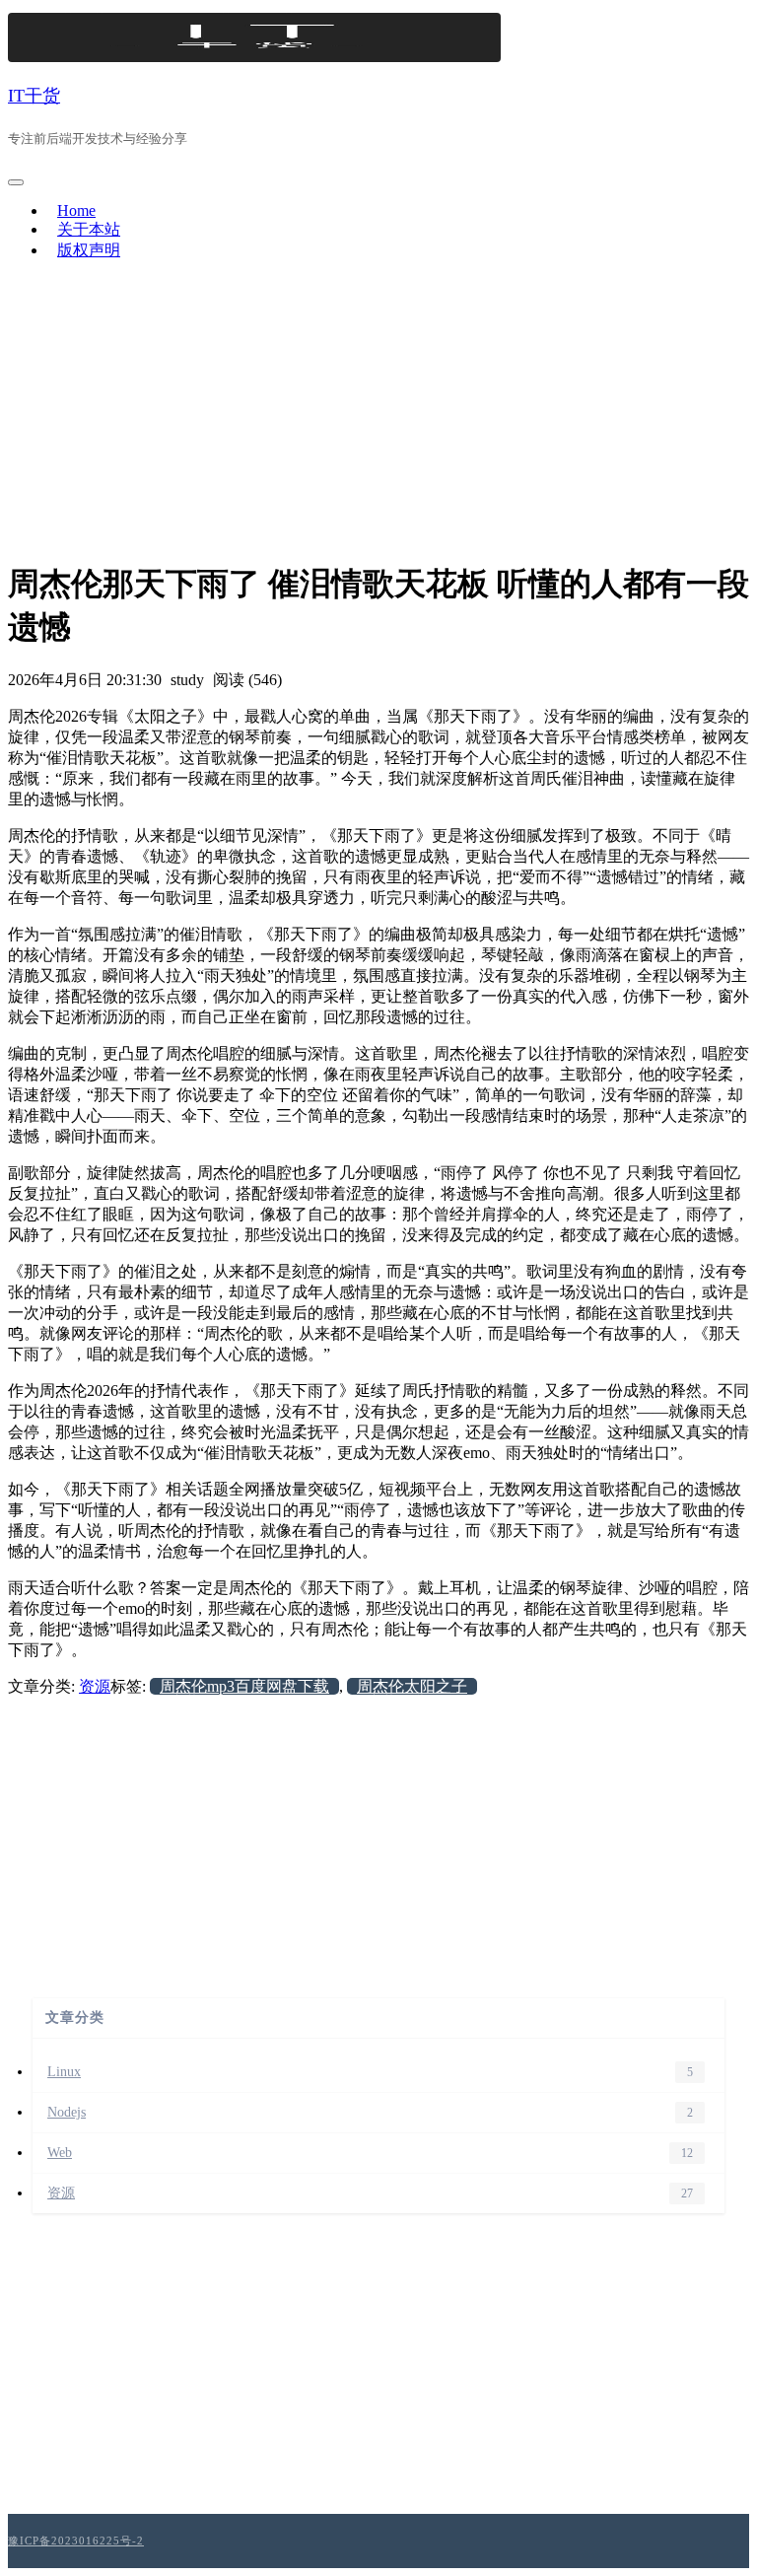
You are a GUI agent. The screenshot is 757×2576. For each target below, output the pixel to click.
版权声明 (89, 250)
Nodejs (67, 2112)
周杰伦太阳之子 (412, 1686)
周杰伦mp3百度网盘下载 (244, 1686)
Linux (64, 2072)
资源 (95, 1686)
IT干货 (34, 96)
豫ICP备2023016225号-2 (76, 2541)
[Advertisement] (378, 415)
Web (60, 2153)
